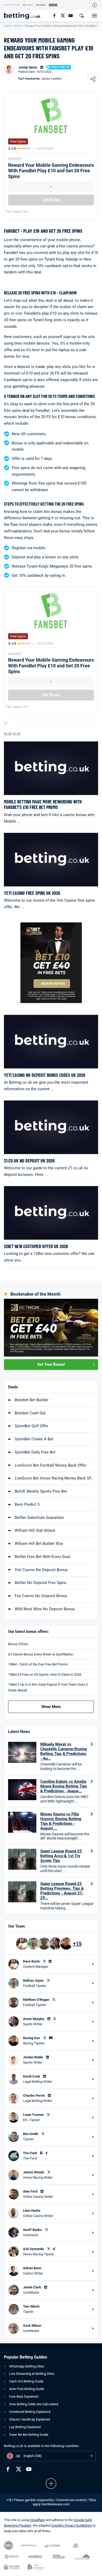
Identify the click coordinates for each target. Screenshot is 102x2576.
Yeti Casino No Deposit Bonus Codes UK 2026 (45, 1075)
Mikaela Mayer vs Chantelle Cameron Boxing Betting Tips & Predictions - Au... (64, 1751)
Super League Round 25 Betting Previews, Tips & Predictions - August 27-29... (62, 1891)
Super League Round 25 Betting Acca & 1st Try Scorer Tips (61, 1856)
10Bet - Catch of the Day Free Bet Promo (38, 1664)
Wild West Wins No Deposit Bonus (45, 1609)
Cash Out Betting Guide (26, 2381)
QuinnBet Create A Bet (34, 1439)
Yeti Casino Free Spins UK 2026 (32, 893)
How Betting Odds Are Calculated (34, 2404)
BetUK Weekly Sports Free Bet (41, 1491)
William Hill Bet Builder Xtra (39, 1544)
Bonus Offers (18, 1644)
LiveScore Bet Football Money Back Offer (50, 1465)
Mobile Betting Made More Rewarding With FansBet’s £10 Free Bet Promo (43, 805)
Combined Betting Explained (30, 2412)
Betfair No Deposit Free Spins (41, 1583)
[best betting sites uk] (23, 16)
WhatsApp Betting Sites (27, 2366)
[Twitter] (62, 16)
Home (8, 26)
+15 (77, 1944)
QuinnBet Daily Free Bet (35, 1452)
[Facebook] (54, 16)
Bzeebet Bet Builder (32, 1400)
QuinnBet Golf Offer (32, 1426)
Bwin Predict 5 (27, 1504)
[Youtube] (70, 16)
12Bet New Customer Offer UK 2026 (36, 1246)
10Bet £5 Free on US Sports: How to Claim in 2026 (45, 1674)
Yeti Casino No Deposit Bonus (41, 1570)
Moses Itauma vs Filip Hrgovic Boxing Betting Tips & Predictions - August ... (61, 1821)
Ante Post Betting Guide (27, 2389)
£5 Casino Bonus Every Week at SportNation (41, 1654)
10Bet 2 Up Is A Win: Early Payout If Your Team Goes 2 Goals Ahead (48, 1687)
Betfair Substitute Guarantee (39, 1518)
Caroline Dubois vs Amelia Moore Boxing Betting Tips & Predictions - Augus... (64, 1786)
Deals (18, 26)
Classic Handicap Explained (30, 2419)
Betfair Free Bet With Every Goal (42, 1557)
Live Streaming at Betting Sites (32, 2374)
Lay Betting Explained (25, 2427)
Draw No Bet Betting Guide (29, 2435)
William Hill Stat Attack (35, 1530)
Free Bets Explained (24, 2396)
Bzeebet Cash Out (30, 1413)
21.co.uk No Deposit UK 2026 (29, 1161)
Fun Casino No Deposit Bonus (41, 1596)
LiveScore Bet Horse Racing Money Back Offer (54, 1478)
